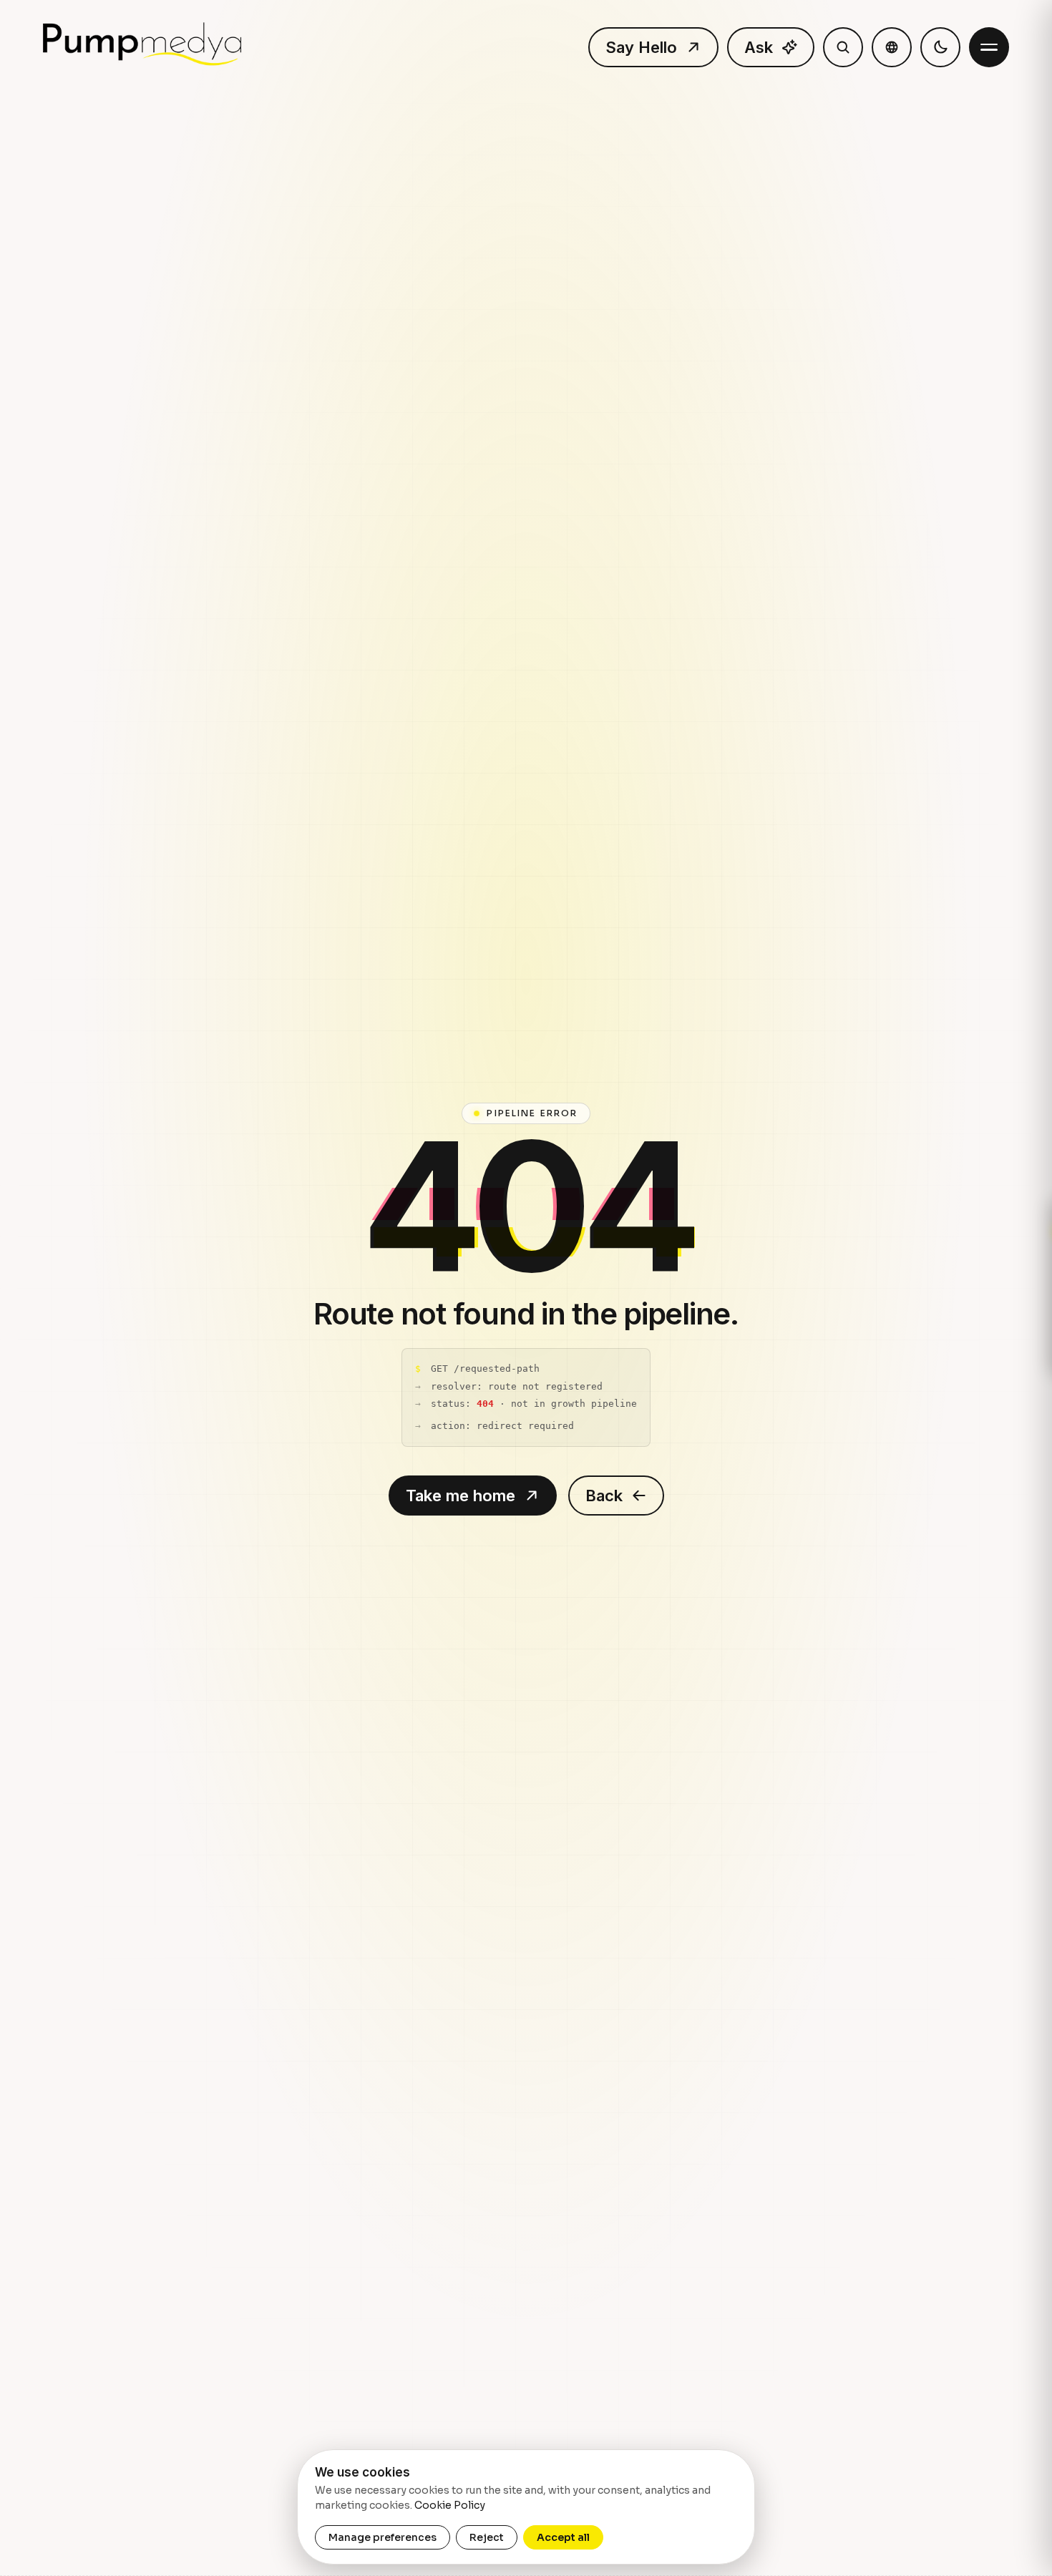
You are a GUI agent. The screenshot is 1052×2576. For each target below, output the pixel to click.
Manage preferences (383, 2537)
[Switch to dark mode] (940, 47)
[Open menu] (989, 47)
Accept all (563, 2537)
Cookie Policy (450, 2505)
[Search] (843, 47)
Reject (487, 2537)
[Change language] (892, 47)
